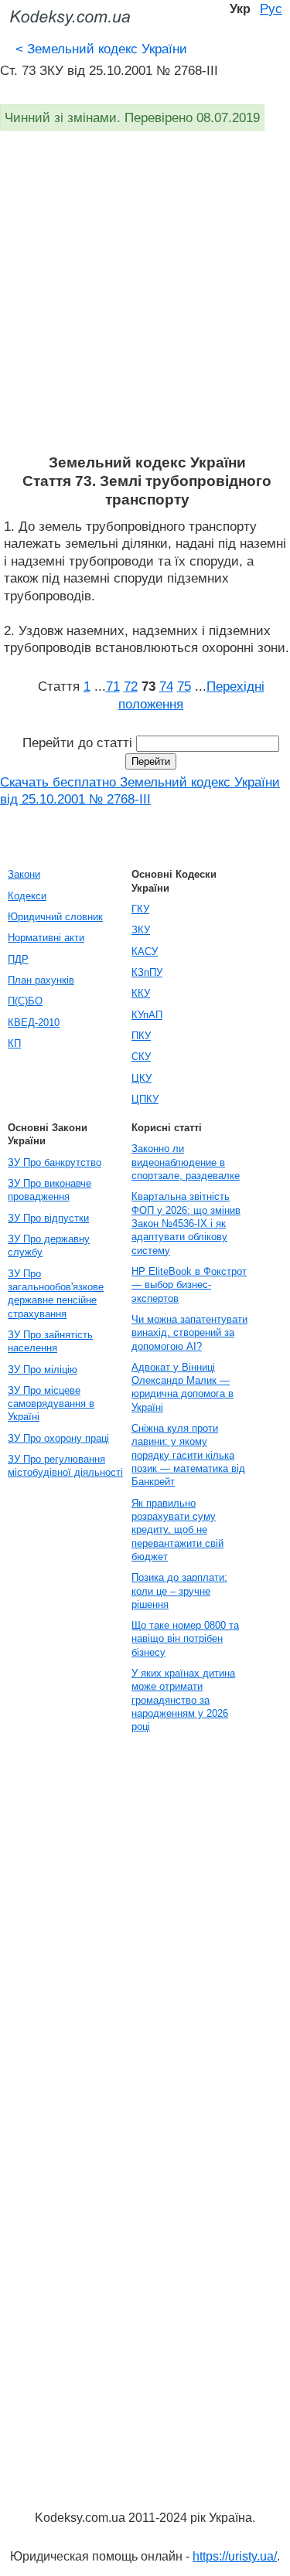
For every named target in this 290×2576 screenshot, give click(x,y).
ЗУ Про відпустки (48, 1218)
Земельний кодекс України (101, 49)
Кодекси (27, 896)
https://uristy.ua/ (235, 2556)
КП (14, 1043)
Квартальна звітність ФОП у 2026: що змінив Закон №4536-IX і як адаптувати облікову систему (186, 1223)
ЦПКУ (145, 1099)
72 (131, 686)
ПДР (18, 959)
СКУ (141, 1057)
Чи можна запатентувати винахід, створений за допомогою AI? (189, 1333)
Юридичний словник (55, 917)
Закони (24, 874)
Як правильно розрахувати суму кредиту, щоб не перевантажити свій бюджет (177, 1530)
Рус (271, 8)
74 (166, 686)
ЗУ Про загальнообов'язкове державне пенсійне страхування (56, 1294)
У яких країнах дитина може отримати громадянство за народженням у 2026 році (183, 1700)
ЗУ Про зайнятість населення (50, 1341)
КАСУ (145, 952)
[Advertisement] (145, 301)
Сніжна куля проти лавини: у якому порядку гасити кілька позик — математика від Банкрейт (188, 1455)
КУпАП (147, 1015)
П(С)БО (25, 1001)
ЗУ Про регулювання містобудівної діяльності (65, 1466)
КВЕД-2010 (34, 1023)
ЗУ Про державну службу (49, 1246)
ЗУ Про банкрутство (55, 1162)
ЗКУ (141, 930)
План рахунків (41, 980)
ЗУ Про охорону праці (58, 1438)
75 (184, 686)
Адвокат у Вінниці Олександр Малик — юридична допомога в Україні (183, 1387)
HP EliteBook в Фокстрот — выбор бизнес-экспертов (189, 1285)
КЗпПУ (147, 972)
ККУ (141, 993)
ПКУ (141, 1036)
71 (113, 686)
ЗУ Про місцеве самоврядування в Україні (51, 1404)
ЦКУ (142, 1078)
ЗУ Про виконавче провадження (49, 1190)
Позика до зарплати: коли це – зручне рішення (179, 1591)
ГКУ (140, 909)
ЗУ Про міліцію (43, 1370)
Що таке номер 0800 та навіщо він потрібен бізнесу (185, 1639)
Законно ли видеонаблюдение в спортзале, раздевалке (186, 1162)
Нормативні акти (46, 938)
